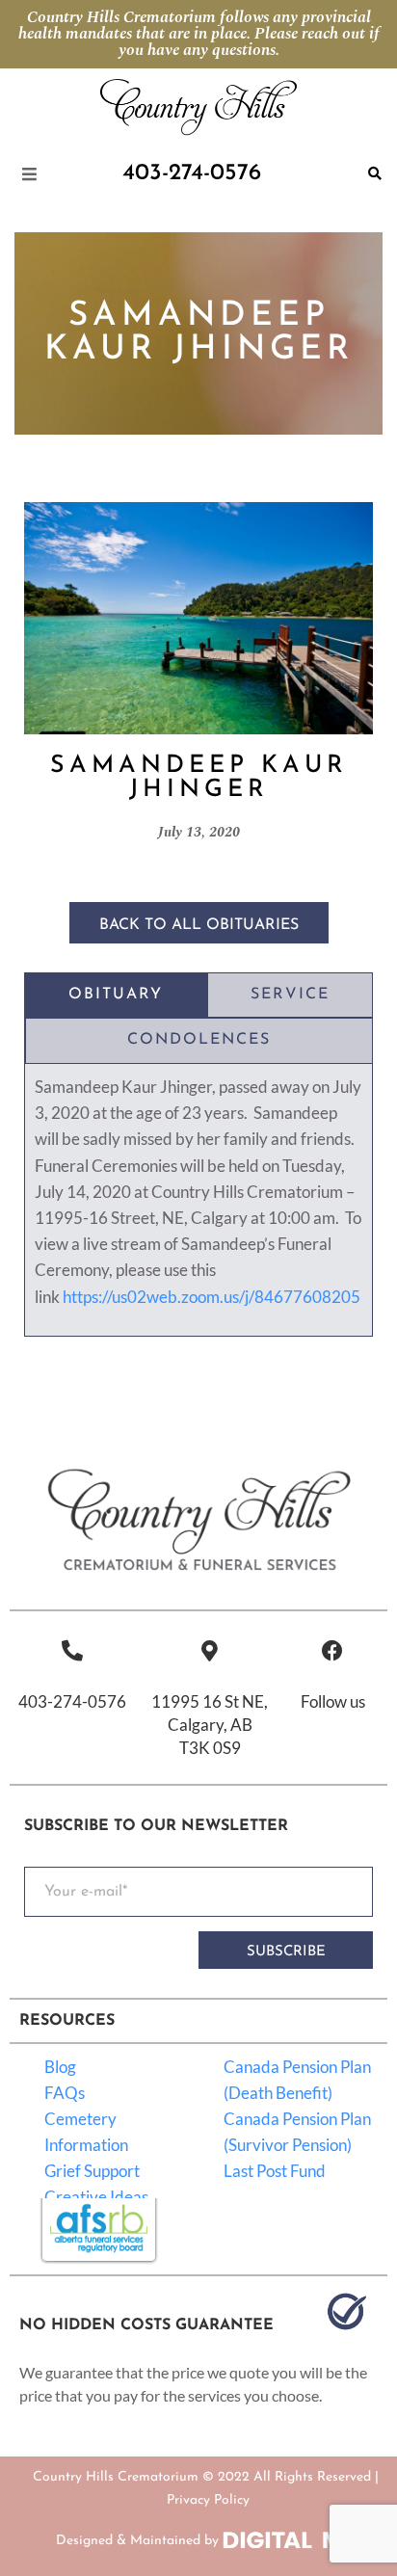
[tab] (116, 996)
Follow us (333, 1701)
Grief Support (92, 2171)
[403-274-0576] (72, 1651)
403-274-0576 (72, 1701)
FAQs (65, 2093)
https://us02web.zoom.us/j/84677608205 (212, 1297)
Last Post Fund (275, 2171)
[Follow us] (332, 1651)
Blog (60, 2067)
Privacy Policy (208, 2500)
